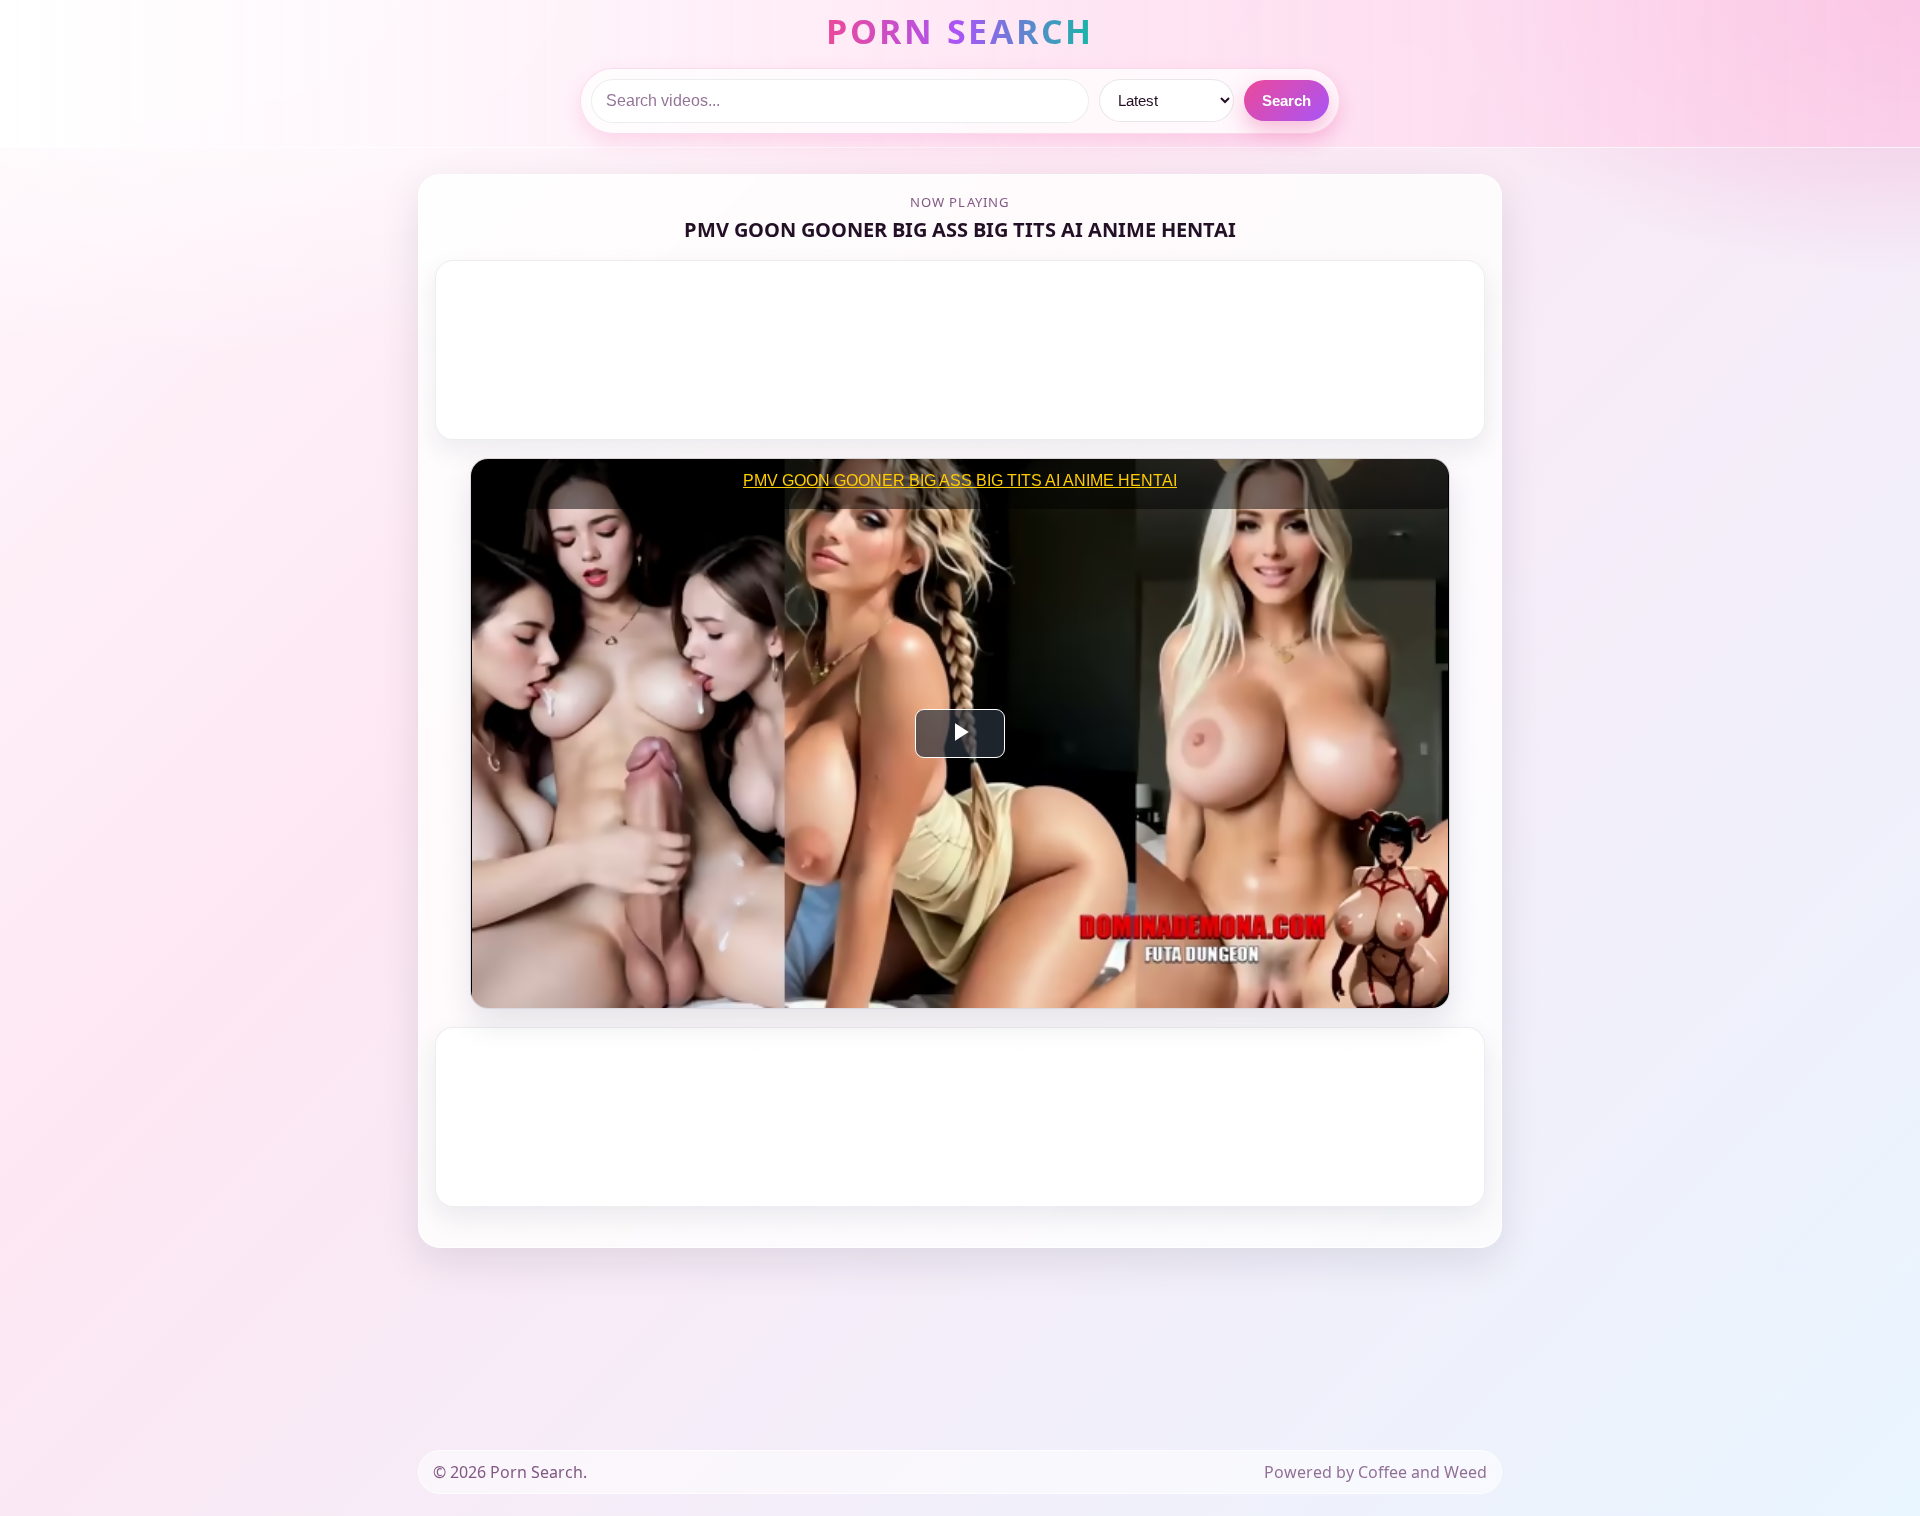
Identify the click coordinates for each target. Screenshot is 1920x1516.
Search (1286, 100)
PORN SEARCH (960, 31)
